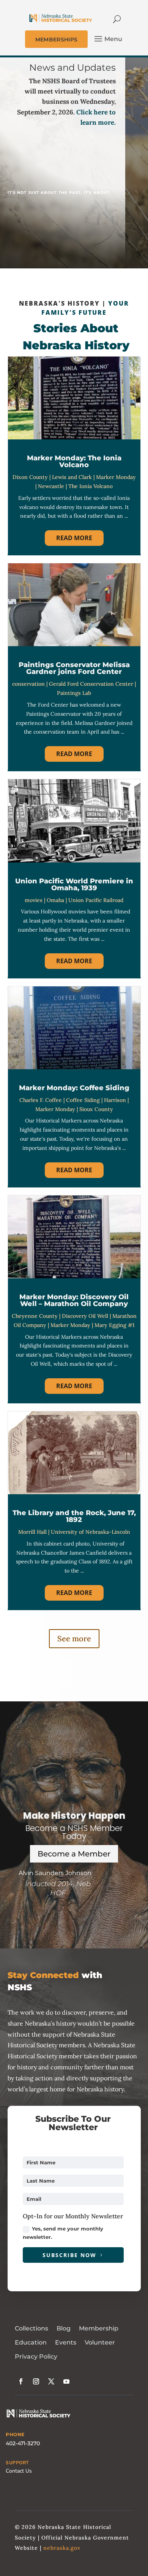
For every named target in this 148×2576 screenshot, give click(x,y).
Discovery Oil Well (85, 1316)
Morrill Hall (32, 1532)
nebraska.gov (62, 2548)
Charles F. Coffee (41, 1100)
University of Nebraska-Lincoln (91, 1532)
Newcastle (51, 486)
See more (74, 1638)
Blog (64, 2328)
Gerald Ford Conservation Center (91, 684)
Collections (31, 2328)
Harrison (115, 1100)
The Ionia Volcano (91, 486)
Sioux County (96, 1109)
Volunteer (100, 2342)
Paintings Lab (74, 693)
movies (34, 900)
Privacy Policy (36, 2356)
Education (31, 2342)
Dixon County (30, 477)
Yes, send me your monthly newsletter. (63, 2233)
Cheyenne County (35, 1316)
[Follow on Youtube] (66, 2381)
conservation (28, 684)
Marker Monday (116, 477)
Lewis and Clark (72, 477)
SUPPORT (17, 2463)
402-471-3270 (23, 2443)
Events (66, 2342)
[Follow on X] (51, 2381)
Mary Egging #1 (114, 1325)
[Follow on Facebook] (21, 2381)
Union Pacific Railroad (96, 900)
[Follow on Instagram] (36, 2381)
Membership (99, 2328)
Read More (74, 538)
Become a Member (74, 1854)
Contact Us (19, 2471)
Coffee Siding (83, 1100)
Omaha (55, 900)
